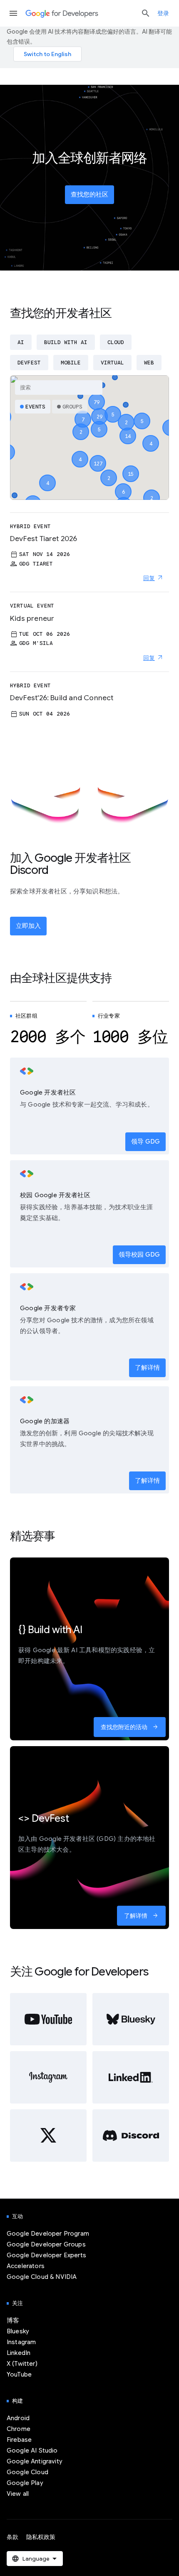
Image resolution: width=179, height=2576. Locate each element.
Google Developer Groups (46, 2244)
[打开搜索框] (146, 13)
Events (35, 407)
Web (149, 363)
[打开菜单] (13, 13)
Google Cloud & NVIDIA (42, 2277)
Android (18, 2418)
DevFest (29, 363)
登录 (163, 13)
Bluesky (18, 2331)
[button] (98, 456)
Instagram (21, 2342)
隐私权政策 (41, 2537)
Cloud (116, 342)
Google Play (25, 2483)
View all (18, 2494)
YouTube (19, 2374)
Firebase (19, 2440)
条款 (12, 2537)
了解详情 (147, 1368)
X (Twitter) (22, 2364)
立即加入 (28, 926)
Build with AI (66, 342)
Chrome (19, 2429)
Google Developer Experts (46, 2255)
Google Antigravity (35, 2461)
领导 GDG (145, 1142)
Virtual (112, 363)
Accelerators (26, 2266)
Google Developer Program (48, 2234)
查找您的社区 (89, 194)
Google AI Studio (32, 2451)
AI (21, 342)
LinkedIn (19, 2353)
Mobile (71, 363)
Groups (72, 407)
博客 (13, 2320)
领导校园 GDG (139, 1255)
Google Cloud (27, 2472)
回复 (149, 578)
